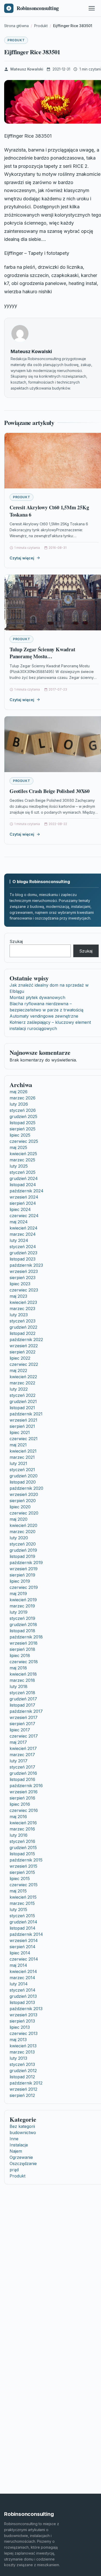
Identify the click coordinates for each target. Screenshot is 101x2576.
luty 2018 (19, 1686)
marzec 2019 (22, 1606)
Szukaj (16, 941)
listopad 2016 (22, 1779)
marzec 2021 (22, 1457)
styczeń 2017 (22, 1767)
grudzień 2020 (24, 1476)
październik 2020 (26, 1488)
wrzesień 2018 (24, 1643)
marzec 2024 (23, 1234)
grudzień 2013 (23, 1996)
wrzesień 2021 (23, 1420)
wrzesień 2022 (24, 1346)
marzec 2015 (22, 1903)
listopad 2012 (22, 2077)
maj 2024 (19, 1222)
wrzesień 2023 (24, 1271)
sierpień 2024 (23, 1203)
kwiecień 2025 (23, 1154)
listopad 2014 (23, 1928)
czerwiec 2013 (24, 2033)
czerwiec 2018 (24, 1662)
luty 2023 (19, 1315)
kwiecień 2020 (23, 1525)
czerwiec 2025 (24, 1141)
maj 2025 (18, 1147)
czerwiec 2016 (24, 1810)
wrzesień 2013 (23, 2015)
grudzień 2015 (23, 1848)
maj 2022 (18, 1370)
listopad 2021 (22, 1408)
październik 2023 (26, 1265)
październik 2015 (26, 1860)
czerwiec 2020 (24, 1513)
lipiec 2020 (20, 1507)
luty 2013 (18, 2058)
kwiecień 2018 (23, 1674)
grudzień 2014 (23, 1922)
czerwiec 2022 (24, 1364)
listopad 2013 (22, 2002)
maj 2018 (18, 1668)
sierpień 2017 (22, 1724)
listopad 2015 (22, 1854)
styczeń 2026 (23, 1110)
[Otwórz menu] (92, 8)
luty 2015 (18, 1909)
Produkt (16, 40)
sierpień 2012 (22, 2095)
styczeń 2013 (22, 2064)
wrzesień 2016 (24, 1792)
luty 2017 (19, 1761)
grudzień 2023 (23, 1253)
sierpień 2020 (23, 1501)
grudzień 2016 (23, 1773)
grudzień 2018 (23, 1624)
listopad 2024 (23, 1185)
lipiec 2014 (20, 1953)
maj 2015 (18, 1891)
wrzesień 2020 (24, 1494)
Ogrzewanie (21, 2157)
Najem (16, 2151)
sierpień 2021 (22, 1426)
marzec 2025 (22, 1160)
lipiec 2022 (20, 1358)
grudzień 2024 (24, 1178)
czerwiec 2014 (24, 1959)
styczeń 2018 (22, 1693)
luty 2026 (19, 1104)
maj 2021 (18, 1445)
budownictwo (23, 2133)
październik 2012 (26, 2083)
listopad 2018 (22, 1631)
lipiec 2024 (20, 1209)
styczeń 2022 (23, 1395)
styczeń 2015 (22, 1916)
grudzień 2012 (23, 2071)
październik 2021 (26, 1414)
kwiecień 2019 (23, 1600)
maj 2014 (18, 1965)
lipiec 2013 (20, 2027)
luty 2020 (19, 1538)
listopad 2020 (23, 1482)
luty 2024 (19, 1240)
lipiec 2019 (20, 1581)
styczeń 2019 (22, 1618)
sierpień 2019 (22, 1575)
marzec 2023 (22, 1309)
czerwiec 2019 (24, 1587)
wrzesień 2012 (23, 2089)
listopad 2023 (23, 1259)
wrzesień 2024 (24, 1197)
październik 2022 (26, 1339)
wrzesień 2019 (24, 1569)
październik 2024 (27, 1191)
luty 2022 (19, 1389)
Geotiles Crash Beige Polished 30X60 (50, 791)
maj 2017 (18, 1742)
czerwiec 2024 (24, 1216)
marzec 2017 (22, 1755)
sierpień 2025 (23, 1129)
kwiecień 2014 (23, 1971)
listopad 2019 (22, 1556)
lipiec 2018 (20, 1655)
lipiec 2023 (20, 1284)
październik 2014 (26, 1934)
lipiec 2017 (20, 1730)
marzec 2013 (22, 2052)
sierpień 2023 (23, 1278)
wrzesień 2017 (24, 1717)
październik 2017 (26, 1711)
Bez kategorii (22, 2126)
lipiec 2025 (20, 1135)
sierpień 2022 (23, 1352)
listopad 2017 (22, 1705)
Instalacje (19, 2145)
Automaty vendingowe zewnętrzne (44, 1016)
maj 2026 (19, 1092)
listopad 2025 (23, 1123)
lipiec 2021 (20, 1432)
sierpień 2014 (23, 1947)
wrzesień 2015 (23, 1866)
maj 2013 (18, 2040)
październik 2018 (26, 1637)
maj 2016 (18, 1817)
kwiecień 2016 (23, 1823)
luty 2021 (18, 1463)
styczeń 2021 (22, 1470)
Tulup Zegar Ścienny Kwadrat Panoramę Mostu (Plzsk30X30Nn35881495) (42, 656)
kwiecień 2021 (23, 1451)
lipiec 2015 (20, 1879)
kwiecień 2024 (24, 1228)
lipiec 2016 (20, 1804)
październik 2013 (26, 2009)
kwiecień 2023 (23, 1302)
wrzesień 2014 (24, 1940)
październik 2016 (26, 1786)
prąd (14, 2170)
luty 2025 (19, 1166)
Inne (14, 2139)
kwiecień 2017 (23, 1748)
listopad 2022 (23, 1333)
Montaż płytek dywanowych (37, 997)
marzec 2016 (22, 1829)
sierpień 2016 (22, 1798)
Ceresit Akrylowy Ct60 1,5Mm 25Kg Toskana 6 (49, 511)
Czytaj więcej (22, 558)
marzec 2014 (22, 1978)
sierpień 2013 (22, 2021)
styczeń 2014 (23, 1990)
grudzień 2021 (23, 1401)
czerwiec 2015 (24, 1885)
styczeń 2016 (22, 1841)
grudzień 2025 (23, 1116)
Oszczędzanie (23, 2163)
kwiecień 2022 (23, 1377)
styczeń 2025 (23, 1172)
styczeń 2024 (23, 1247)
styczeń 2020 (23, 1544)
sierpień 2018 (22, 1649)
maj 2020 (19, 1519)
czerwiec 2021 (24, 1439)
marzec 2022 (22, 1383)
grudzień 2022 (23, 1327)
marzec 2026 (23, 1098)
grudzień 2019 (23, 1550)
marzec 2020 (23, 1532)
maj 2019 (18, 1594)
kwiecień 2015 (23, 1897)
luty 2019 (19, 1612)
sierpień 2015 (22, 1872)
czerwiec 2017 (24, 1736)
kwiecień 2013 (23, 2046)
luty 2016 (19, 1835)
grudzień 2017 (23, 1699)
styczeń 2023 (23, 1321)
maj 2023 (18, 1296)
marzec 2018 (22, 1680)
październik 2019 (26, 1563)
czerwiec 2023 (24, 1290)
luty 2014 (19, 1984)
